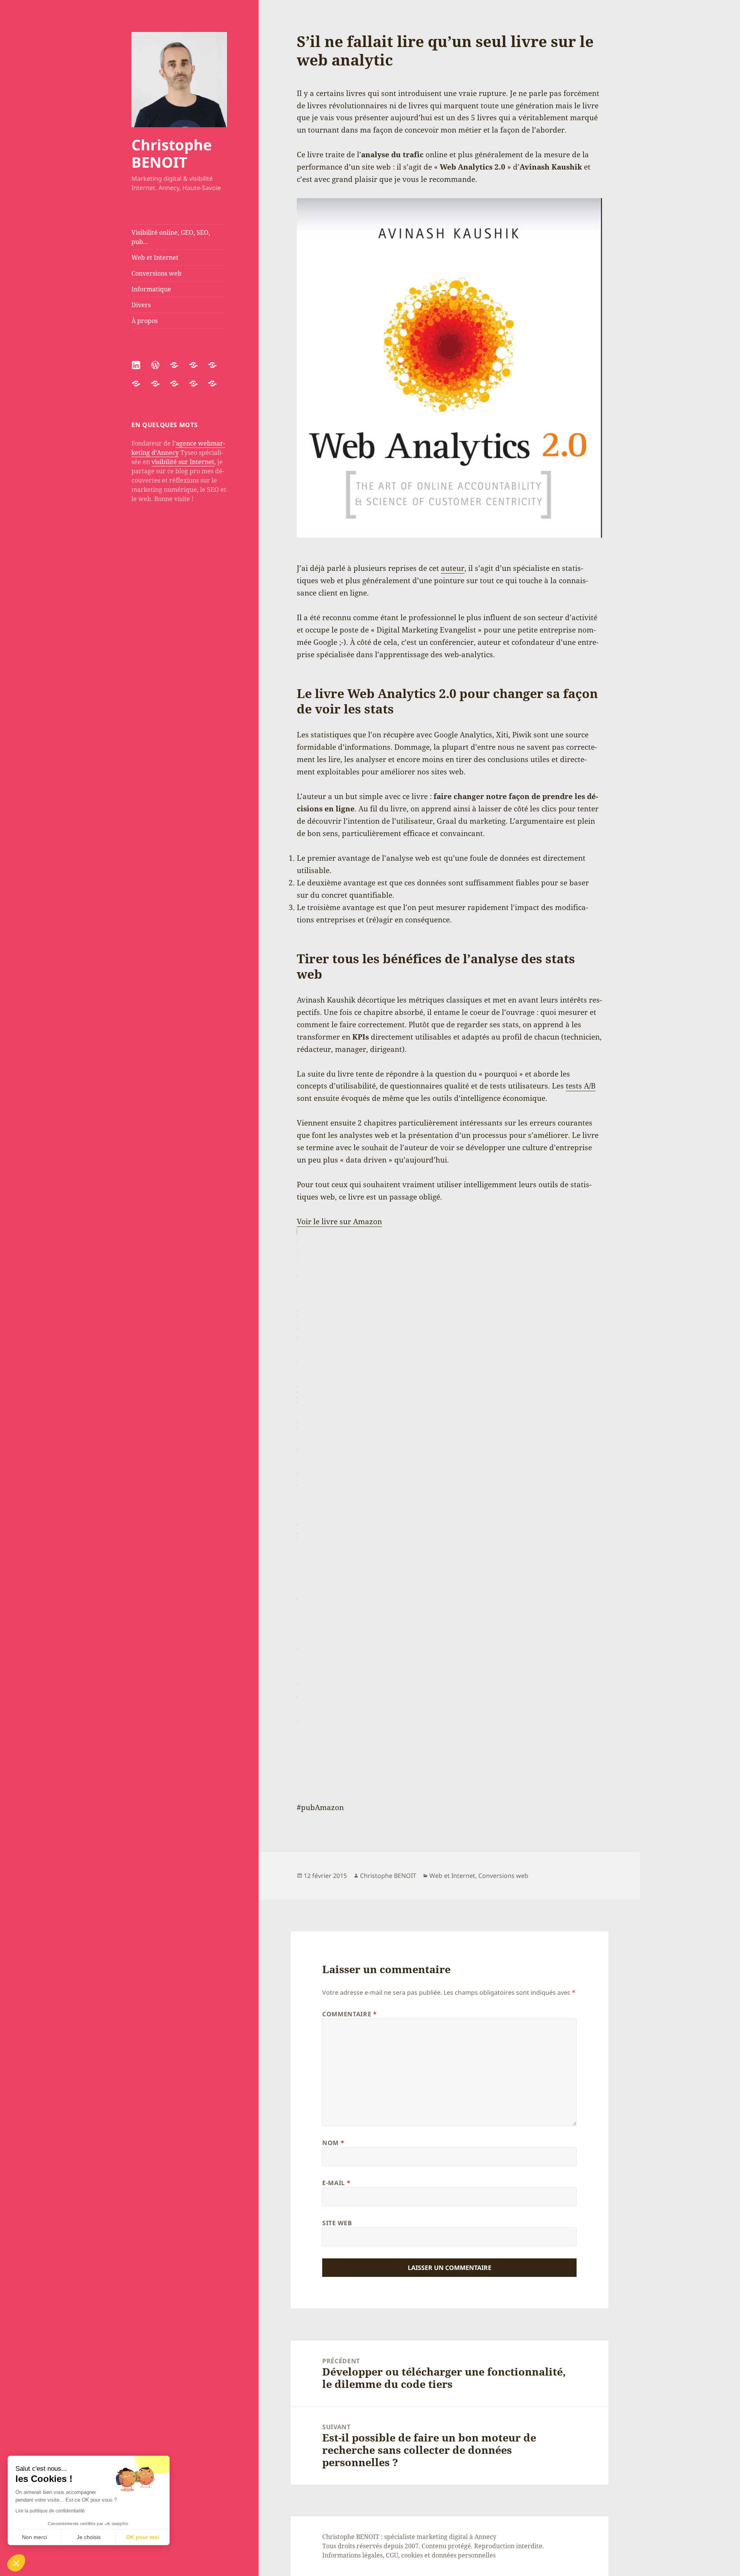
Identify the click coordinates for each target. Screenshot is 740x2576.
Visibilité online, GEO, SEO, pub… (171, 237)
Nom (333, 2143)
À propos (145, 321)
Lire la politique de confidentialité (50, 2511)
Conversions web (156, 273)
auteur (453, 568)
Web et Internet (155, 257)
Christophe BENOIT (172, 153)
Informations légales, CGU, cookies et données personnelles (409, 2555)
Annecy (485, 2537)
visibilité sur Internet (183, 462)
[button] (16, 2563)
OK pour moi (143, 2537)
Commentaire (349, 2014)
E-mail (336, 2183)
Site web (337, 2223)
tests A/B (581, 1086)
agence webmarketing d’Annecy (178, 448)
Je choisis (89, 2537)
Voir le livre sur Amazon (339, 1222)
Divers (141, 305)
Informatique (151, 289)
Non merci (34, 2537)
